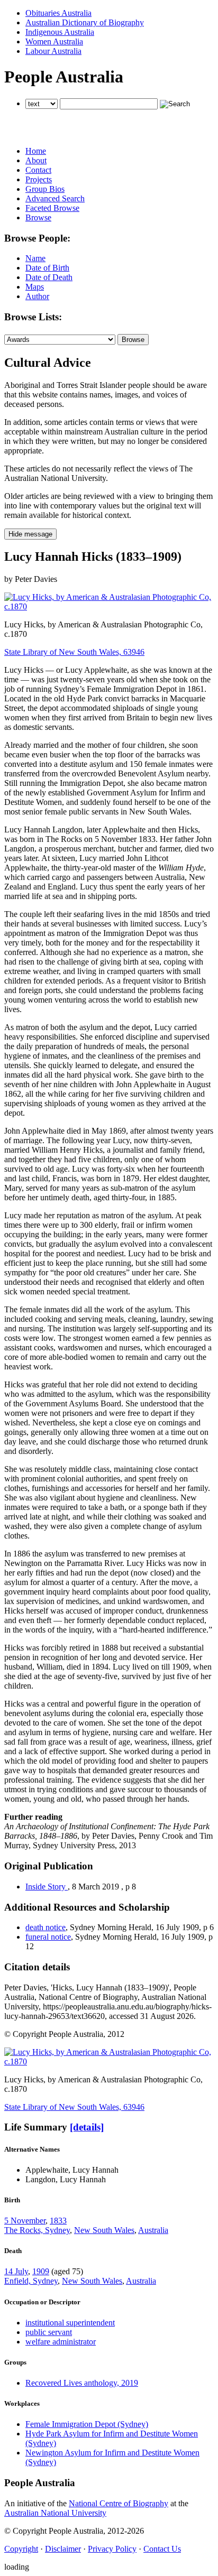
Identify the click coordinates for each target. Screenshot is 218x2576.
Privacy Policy (112, 2549)
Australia (153, 2230)
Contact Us (162, 2549)
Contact (38, 170)
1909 (41, 2271)
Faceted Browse (52, 208)
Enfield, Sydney (31, 2281)
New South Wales (104, 2230)
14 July (16, 2271)
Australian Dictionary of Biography (85, 22)
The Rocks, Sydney (37, 2230)
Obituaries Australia (58, 13)
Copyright (21, 2549)
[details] (87, 2127)
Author (37, 296)
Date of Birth (47, 268)
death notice (46, 1927)
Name (35, 258)
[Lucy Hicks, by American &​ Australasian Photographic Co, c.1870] (109, 606)
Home (36, 151)
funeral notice (48, 1937)
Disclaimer (63, 2549)
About (36, 160)
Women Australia (54, 41)
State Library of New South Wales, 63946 (74, 652)
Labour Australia (53, 51)
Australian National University (55, 2513)
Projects (39, 179)
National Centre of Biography (119, 2503)
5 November (25, 2221)
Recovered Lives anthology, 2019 (82, 2383)
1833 (58, 2221)
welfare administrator (61, 2342)
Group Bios (45, 189)
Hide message (30, 534)
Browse (38, 217)
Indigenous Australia (60, 32)
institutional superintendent (70, 2323)
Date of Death (49, 277)
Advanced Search (55, 198)
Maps (35, 287)
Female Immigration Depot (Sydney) (87, 2424)
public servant (49, 2332)
